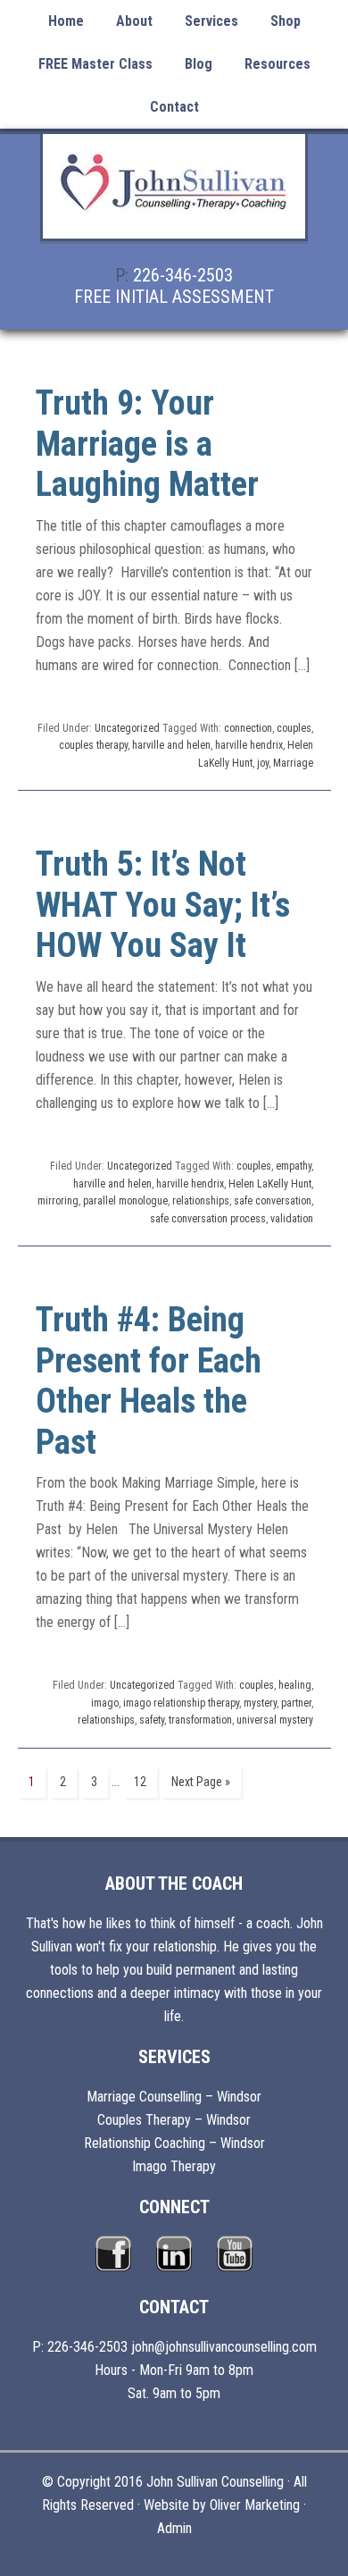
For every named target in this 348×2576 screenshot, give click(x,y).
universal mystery (275, 1720)
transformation (200, 1720)
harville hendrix (249, 745)
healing (295, 1685)
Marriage (293, 763)
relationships (201, 1201)
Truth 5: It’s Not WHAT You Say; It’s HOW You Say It (163, 905)
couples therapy (93, 745)
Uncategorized (127, 728)
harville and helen (171, 745)
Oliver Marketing (255, 2505)
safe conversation (273, 1201)
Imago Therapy (174, 2166)
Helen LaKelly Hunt (270, 1184)
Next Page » (201, 1782)
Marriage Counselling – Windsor (174, 2097)
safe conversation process (208, 1219)
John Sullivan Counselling (174, 197)
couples (294, 728)
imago (105, 1703)
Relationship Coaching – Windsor (174, 2143)
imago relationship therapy (181, 1703)
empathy (294, 1166)
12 (140, 1782)
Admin (174, 2528)
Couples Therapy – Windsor (174, 2120)
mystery (260, 1703)
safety (152, 1720)
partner (296, 1703)
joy (263, 763)
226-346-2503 (183, 275)
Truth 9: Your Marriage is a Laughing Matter (147, 444)
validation (292, 1219)
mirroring (58, 1201)
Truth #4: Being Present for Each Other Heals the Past (149, 1381)
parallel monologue (125, 1201)
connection (248, 728)
